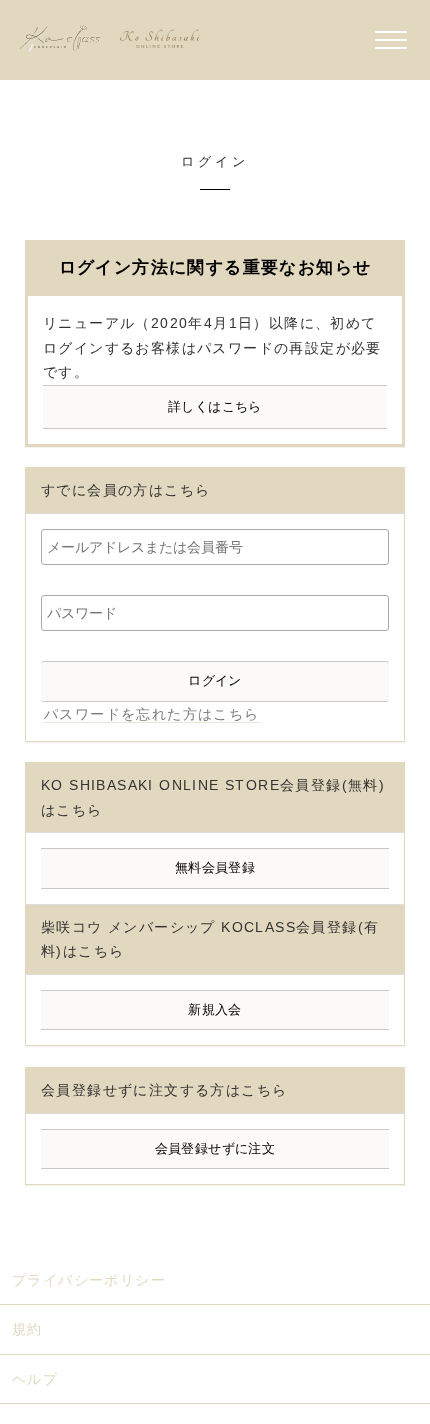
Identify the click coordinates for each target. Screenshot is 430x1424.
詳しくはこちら (215, 406)
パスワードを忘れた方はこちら (152, 714)
